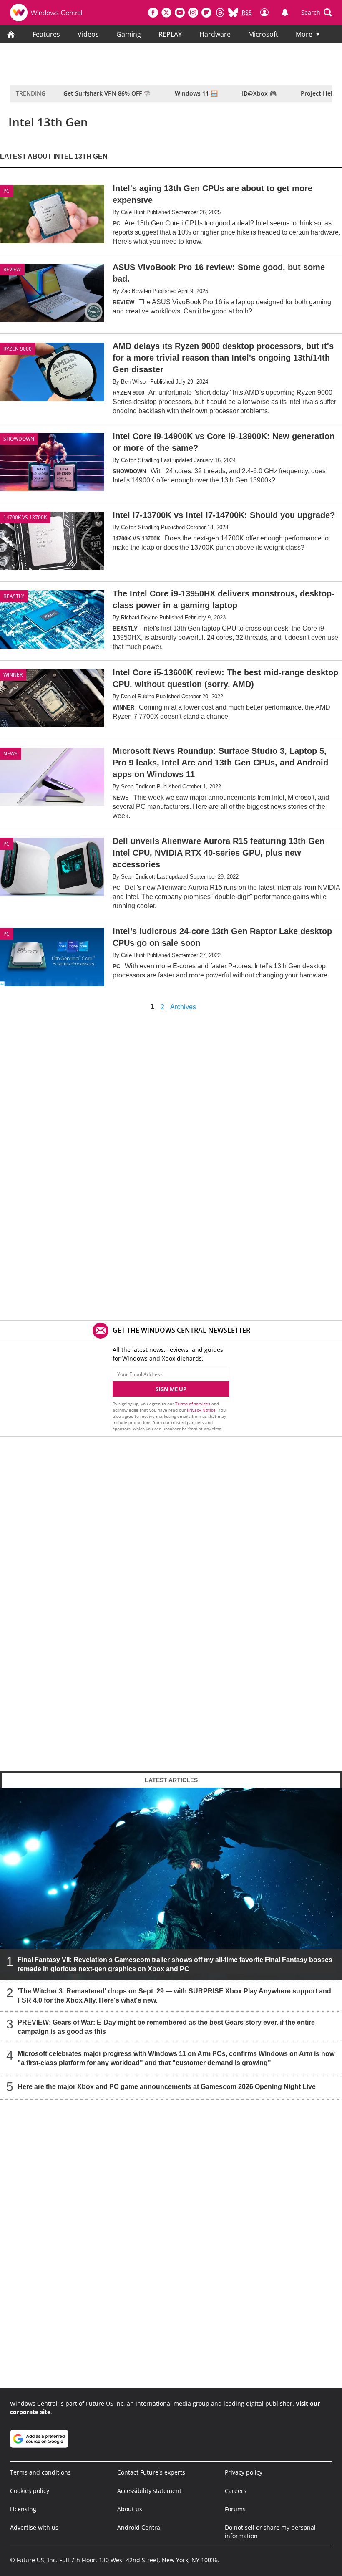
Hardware (215, 34)
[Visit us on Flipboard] (206, 13)
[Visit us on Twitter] (166, 13)
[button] (317, 13)
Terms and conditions (40, 2472)
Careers (236, 2491)
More (304, 34)
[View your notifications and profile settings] (285, 13)
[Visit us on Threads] (220, 13)
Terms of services (193, 1404)
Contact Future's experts (151, 2472)
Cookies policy (30, 2491)
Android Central (140, 2527)
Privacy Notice (201, 1410)
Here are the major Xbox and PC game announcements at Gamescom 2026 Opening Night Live (167, 2087)
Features (46, 34)
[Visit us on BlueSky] (233, 13)
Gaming (129, 34)
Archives (183, 1007)
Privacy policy (244, 2472)
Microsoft (263, 34)
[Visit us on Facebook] (153, 13)
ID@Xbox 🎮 (259, 93)
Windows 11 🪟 (196, 93)
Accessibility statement (149, 2491)
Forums (235, 2509)
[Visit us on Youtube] (180, 13)
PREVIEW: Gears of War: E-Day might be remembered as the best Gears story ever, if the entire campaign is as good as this (166, 2027)
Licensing (23, 2509)
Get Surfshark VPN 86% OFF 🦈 (107, 93)
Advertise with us (34, 2527)
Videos (88, 34)
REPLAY (170, 34)
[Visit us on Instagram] (193, 13)
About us (130, 2509)
